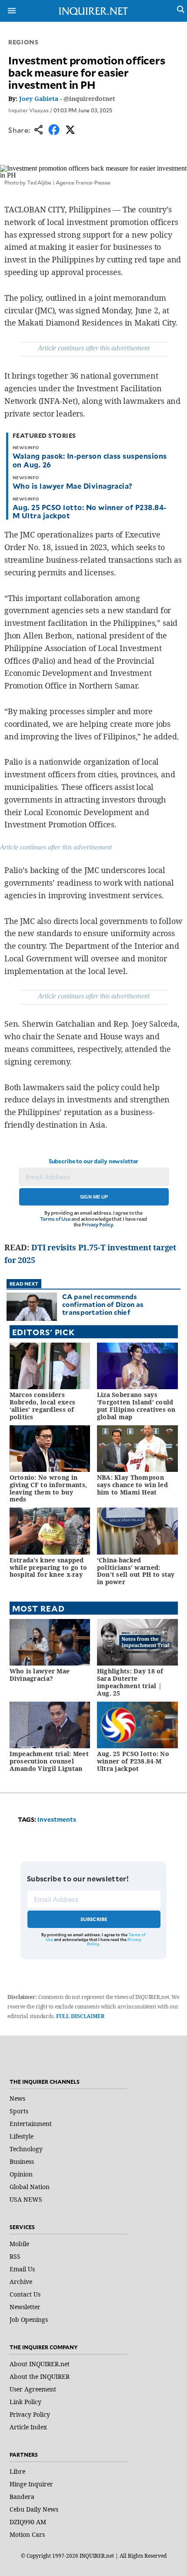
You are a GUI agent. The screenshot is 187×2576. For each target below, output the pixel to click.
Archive (21, 2282)
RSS (15, 2256)
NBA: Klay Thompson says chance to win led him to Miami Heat (132, 1485)
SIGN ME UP (94, 1197)
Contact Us (25, 2294)
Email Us (22, 2269)
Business (22, 2161)
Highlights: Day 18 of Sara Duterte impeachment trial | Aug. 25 (130, 1682)
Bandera (22, 2497)
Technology (26, 2149)
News (17, 2098)
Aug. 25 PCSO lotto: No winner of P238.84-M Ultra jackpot (90, 511)
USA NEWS (26, 2199)
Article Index (28, 2427)
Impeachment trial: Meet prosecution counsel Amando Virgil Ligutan (49, 1761)
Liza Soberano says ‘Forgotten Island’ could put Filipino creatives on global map (136, 1406)
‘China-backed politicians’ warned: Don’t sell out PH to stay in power (136, 1571)
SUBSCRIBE (94, 1919)
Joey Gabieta (39, 99)
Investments (57, 1819)
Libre (17, 2471)
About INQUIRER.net (40, 2364)
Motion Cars (27, 2534)
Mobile (19, 2244)
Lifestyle (22, 2136)
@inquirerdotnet (89, 99)
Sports (19, 2111)
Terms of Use (55, 1219)
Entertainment (31, 2124)
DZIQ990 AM (28, 2522)
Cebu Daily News (34, 2509)
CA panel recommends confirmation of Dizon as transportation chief (103, 1304)
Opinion (21, 2174)
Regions (23, 42)
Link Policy (25, 2402)
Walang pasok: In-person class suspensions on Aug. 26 (90, 460)
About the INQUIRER (40, 2376)
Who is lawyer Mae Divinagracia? (73, 486)
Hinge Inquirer (31, 2484)
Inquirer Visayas (28, 110)
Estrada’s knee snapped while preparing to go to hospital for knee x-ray (48, 1567)
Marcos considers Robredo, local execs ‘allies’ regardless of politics (43, 1406)
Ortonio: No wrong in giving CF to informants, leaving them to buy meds (48, 1488)
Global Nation (30, 2187)
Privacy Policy (97, 1224)
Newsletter (25, 2307)
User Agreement (33, 2389)
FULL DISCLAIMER (80, 2016)
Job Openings (29, 2319)
